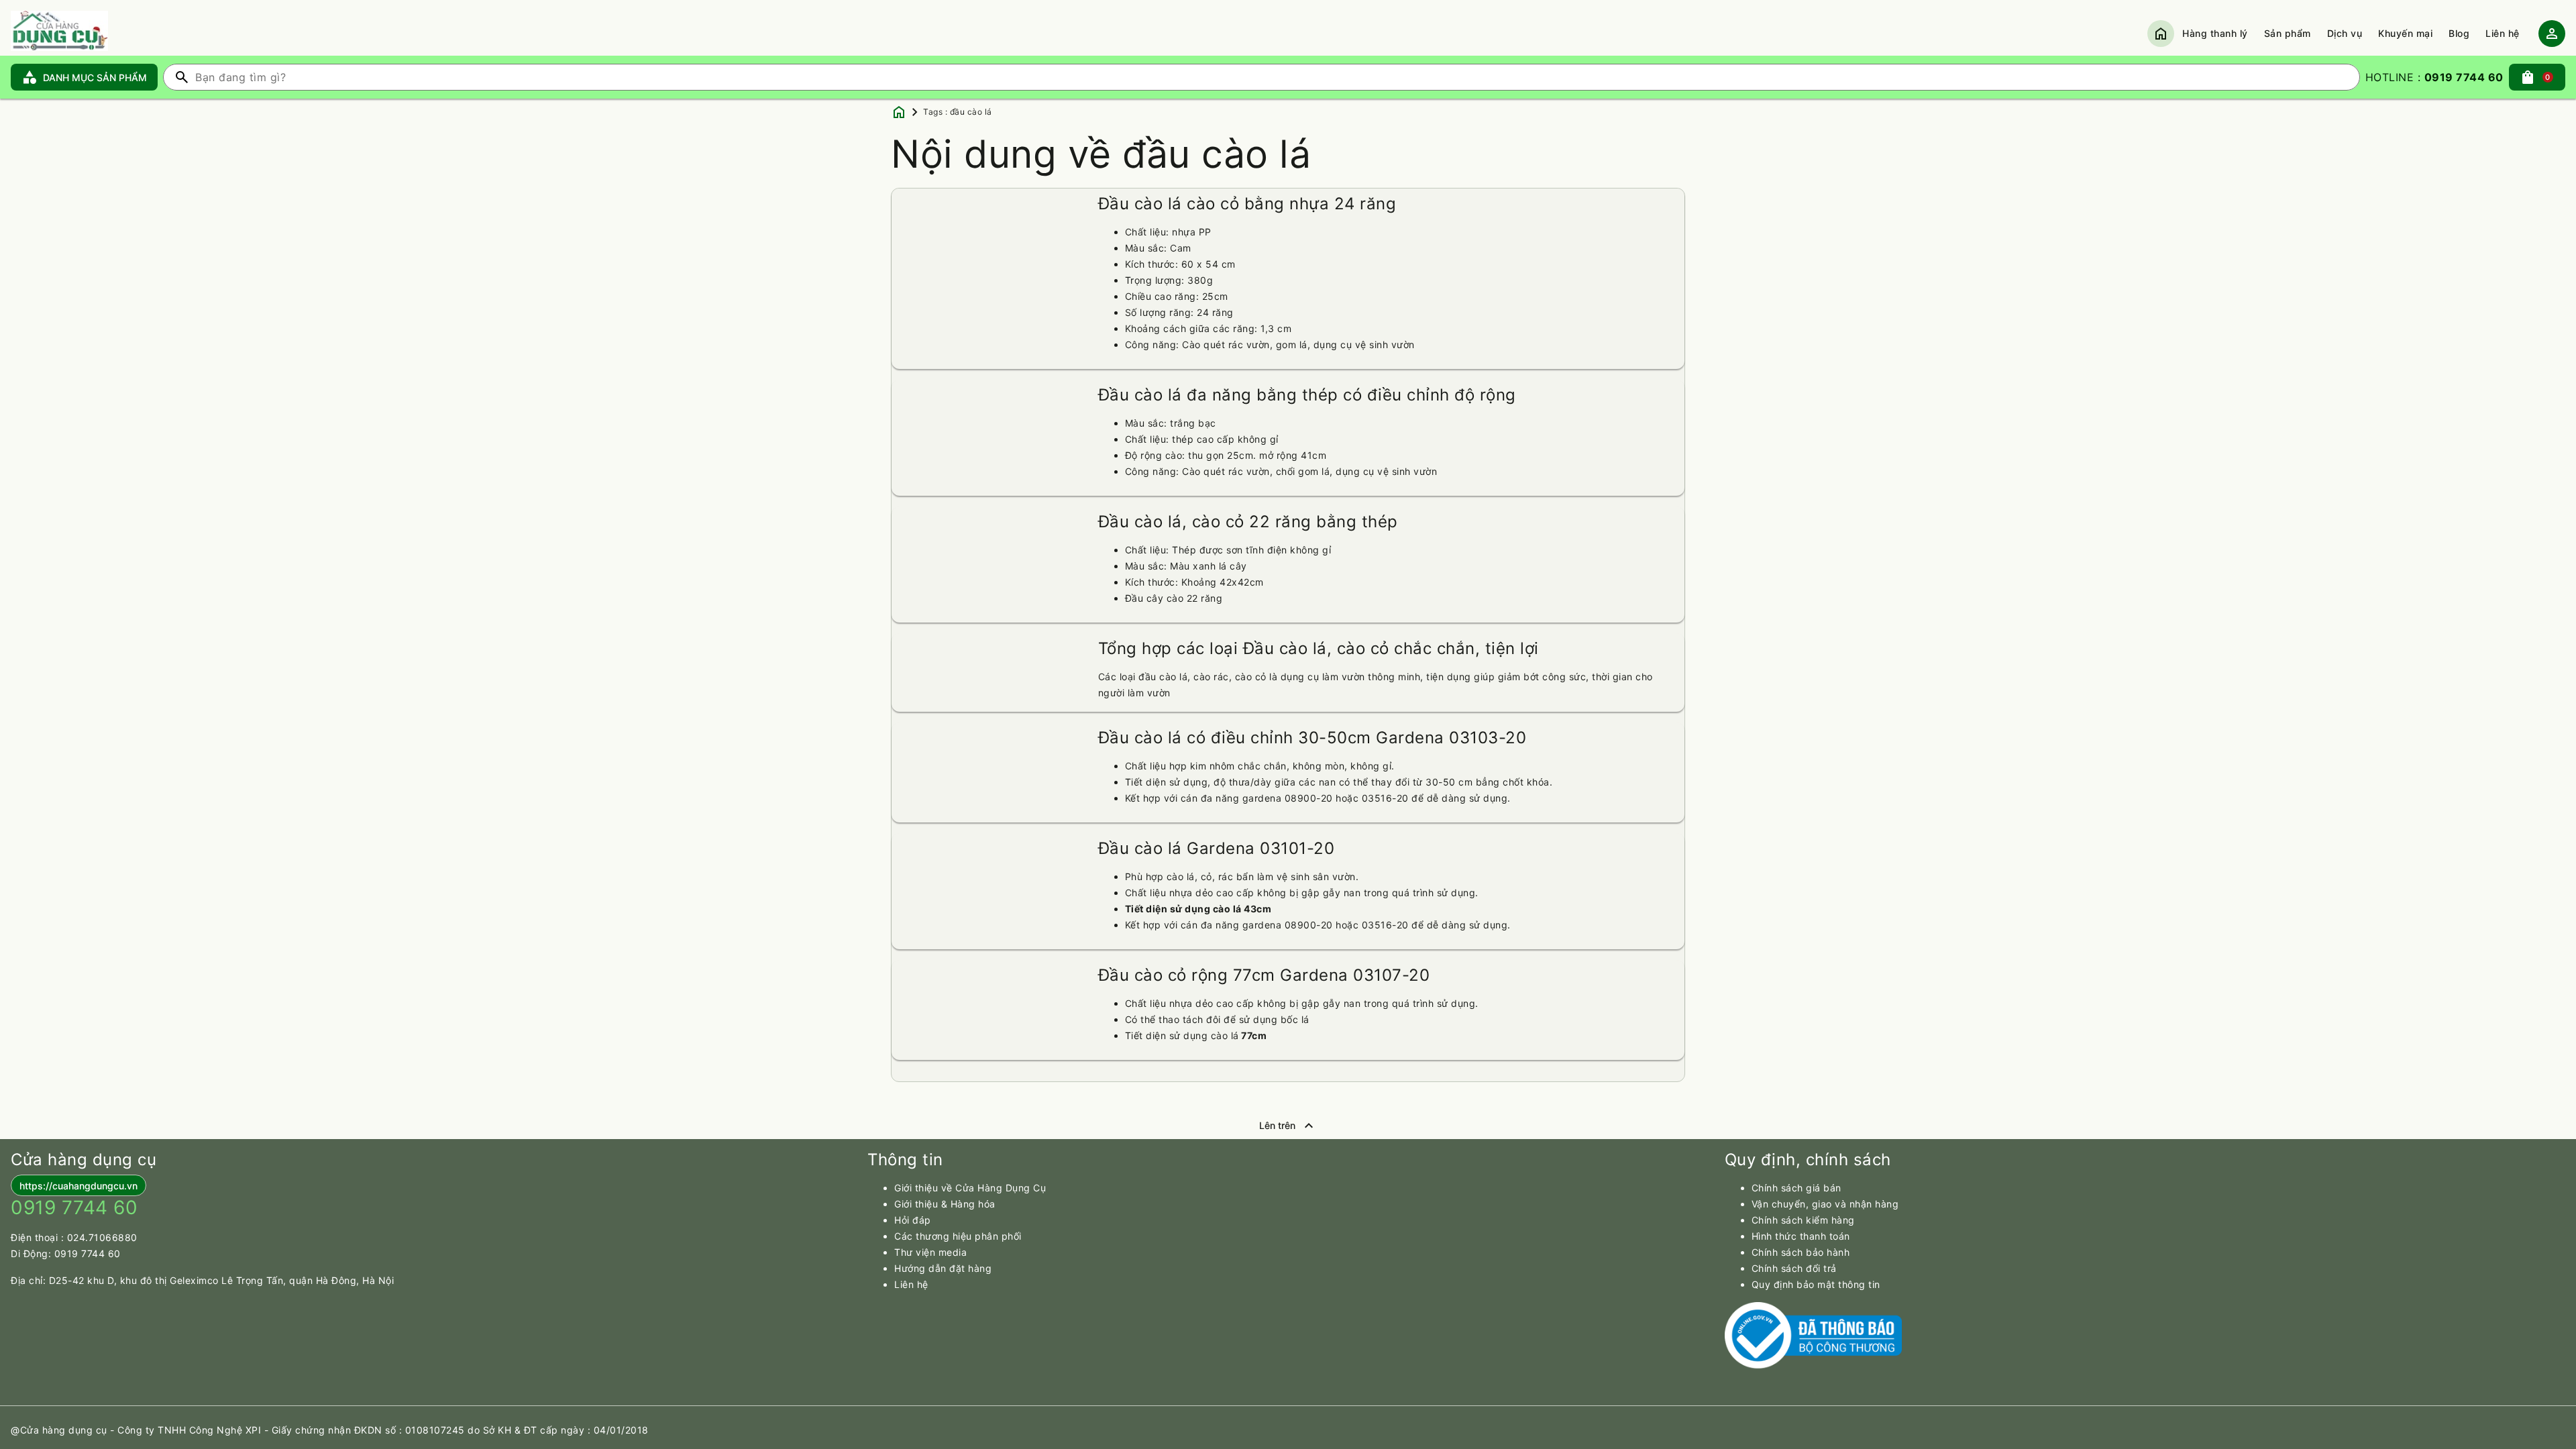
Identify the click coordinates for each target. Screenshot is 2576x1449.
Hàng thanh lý (2215, 33)
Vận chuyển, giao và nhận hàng (1825, 1204)
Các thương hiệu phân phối (958, 1236)
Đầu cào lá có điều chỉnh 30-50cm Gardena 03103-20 (1312, 738)
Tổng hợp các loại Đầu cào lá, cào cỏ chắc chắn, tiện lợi (1319, 648)
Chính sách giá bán (1796, 1188)
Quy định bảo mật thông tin (1816, 1284)
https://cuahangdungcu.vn (78, 1186)
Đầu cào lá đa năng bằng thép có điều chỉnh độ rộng (1307, 395)
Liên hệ (2503, 33)
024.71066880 (102, 1237)
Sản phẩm (2288, 33)
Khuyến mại (2405, 33)
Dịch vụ (2345, 33)
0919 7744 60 (88, 1253)
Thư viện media (930, 1252)
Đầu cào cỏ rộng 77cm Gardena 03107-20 (1264, 975)
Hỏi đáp (913, 1220)
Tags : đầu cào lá (958, 112)
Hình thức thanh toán (1801, 1236)
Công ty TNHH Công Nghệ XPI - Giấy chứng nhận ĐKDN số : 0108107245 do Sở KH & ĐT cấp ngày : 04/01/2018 (383, 1430)
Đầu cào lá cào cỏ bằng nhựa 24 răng (1247, 204)
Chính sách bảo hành (1801, 1252)
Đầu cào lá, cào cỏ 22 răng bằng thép (1248, 522)
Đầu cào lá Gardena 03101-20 (1217, 848)
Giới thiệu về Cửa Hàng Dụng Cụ (970, 1188)
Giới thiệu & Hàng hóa (945, 1204)
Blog (2459, 33)
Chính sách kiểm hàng (1803, 1220)
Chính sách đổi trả (1794, 1268)
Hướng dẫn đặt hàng (943, 1268)
